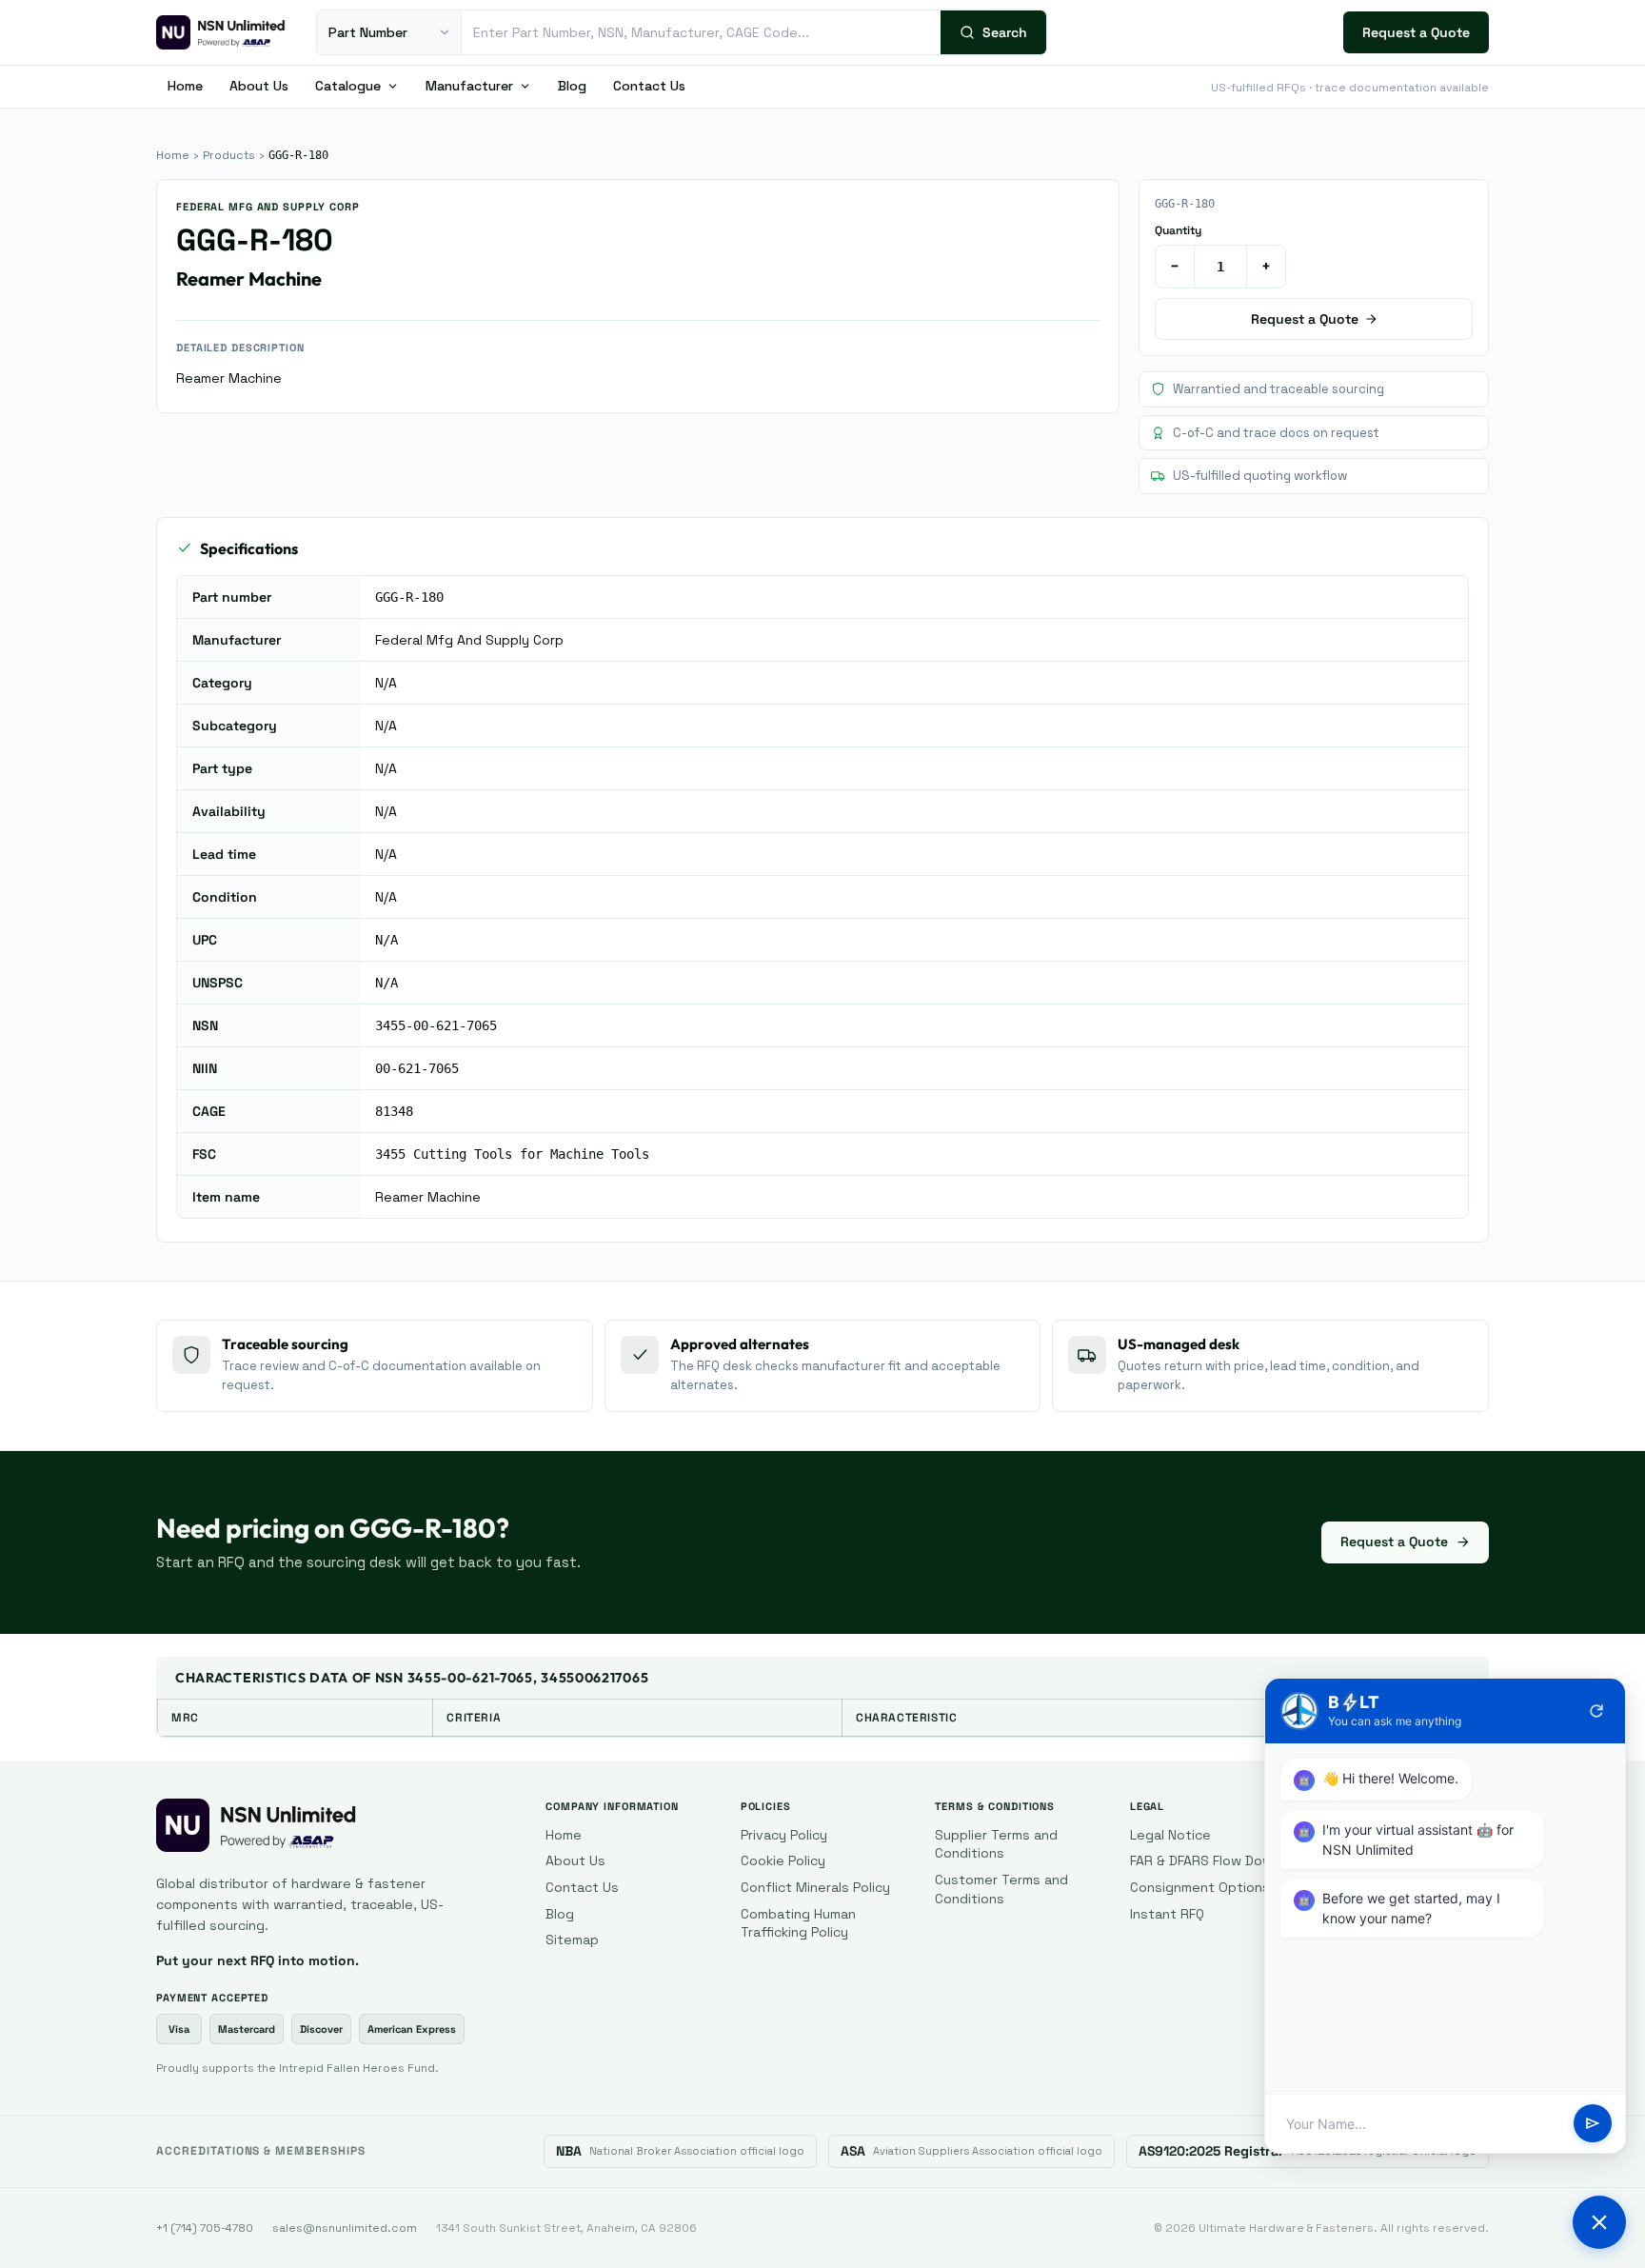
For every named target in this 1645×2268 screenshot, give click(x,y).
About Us (259, 86)
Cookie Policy (783, 1860)
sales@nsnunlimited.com (345, 2228)
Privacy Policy (784, 1835)
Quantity (1178, 230)
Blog (572, 86)
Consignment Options (1200, 1887)
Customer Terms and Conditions (1001, 1889)
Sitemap (572, 1940)
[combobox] (701, 32)
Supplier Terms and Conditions (996, 1844)
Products (229, 155)
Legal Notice (1170, 1835)
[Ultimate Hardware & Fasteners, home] (221, 32)
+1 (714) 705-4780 (205, 2228)
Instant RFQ (1167, 1914)
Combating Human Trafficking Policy (798, 1923)
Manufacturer (469, 86)
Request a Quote (1416, 32)
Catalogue (348, 86)
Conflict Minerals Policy (815, 1887)
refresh (1596, 1711)
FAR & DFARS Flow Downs (1209, 1860)
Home (185, 86)
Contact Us (649, 86)
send (1593, 2124)
